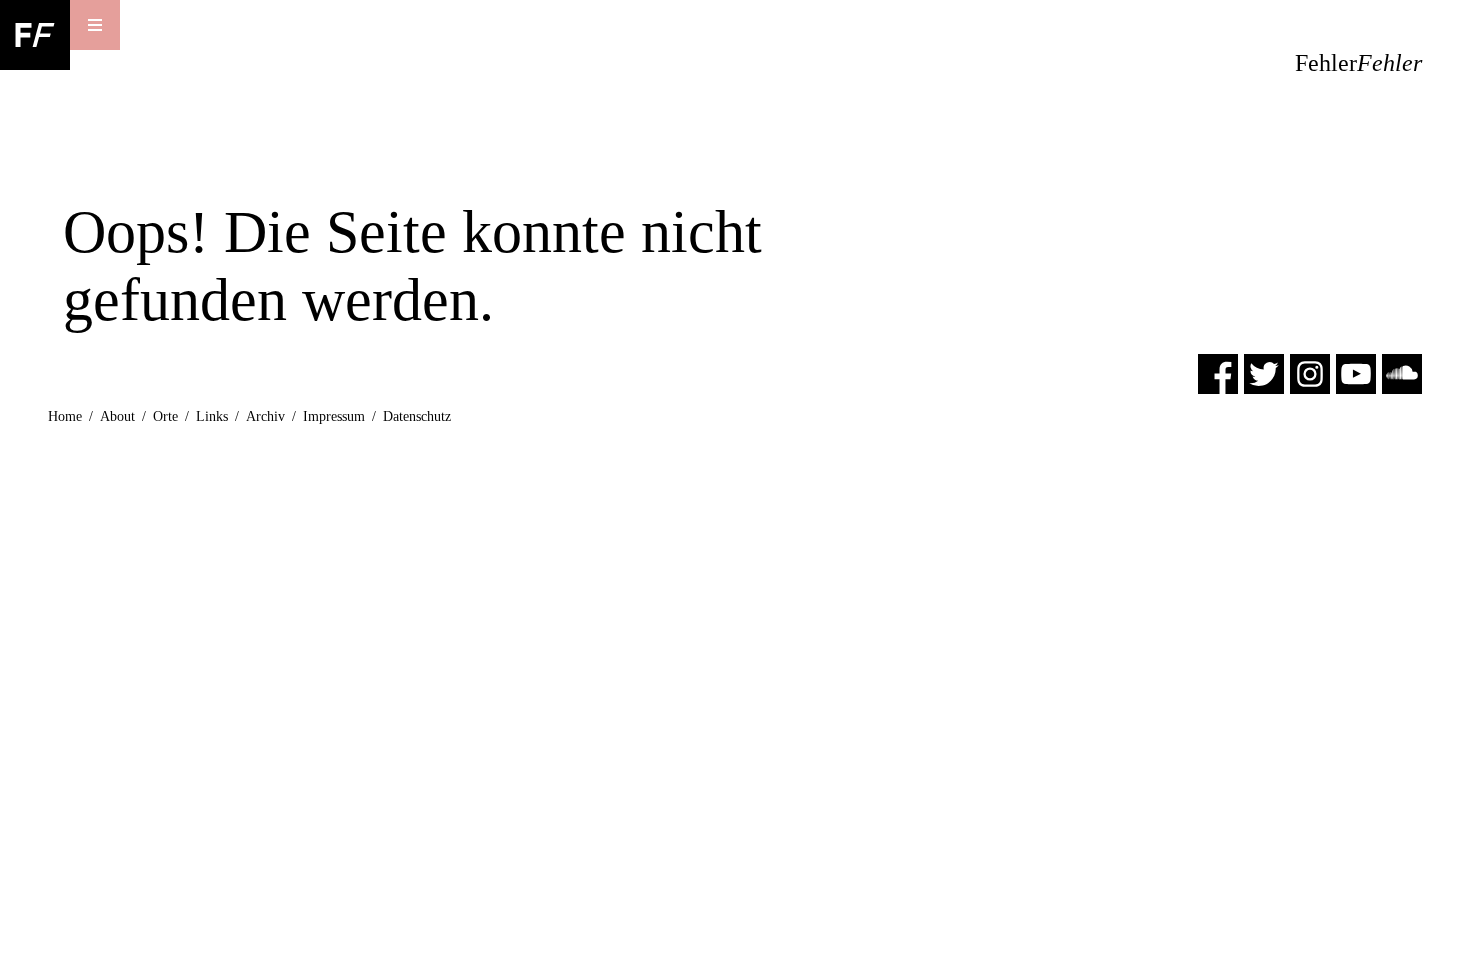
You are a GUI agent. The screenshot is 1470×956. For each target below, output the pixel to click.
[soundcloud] (1402, 372)
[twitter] (1264, 372)
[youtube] (1356, 372)
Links (212, 416)
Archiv (265, 416)
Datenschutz (417, 416)
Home (65, 416)
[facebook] (1218, 372)
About (117, 416)
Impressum (334, 416)
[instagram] (1310, 372)
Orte (165, 416)
